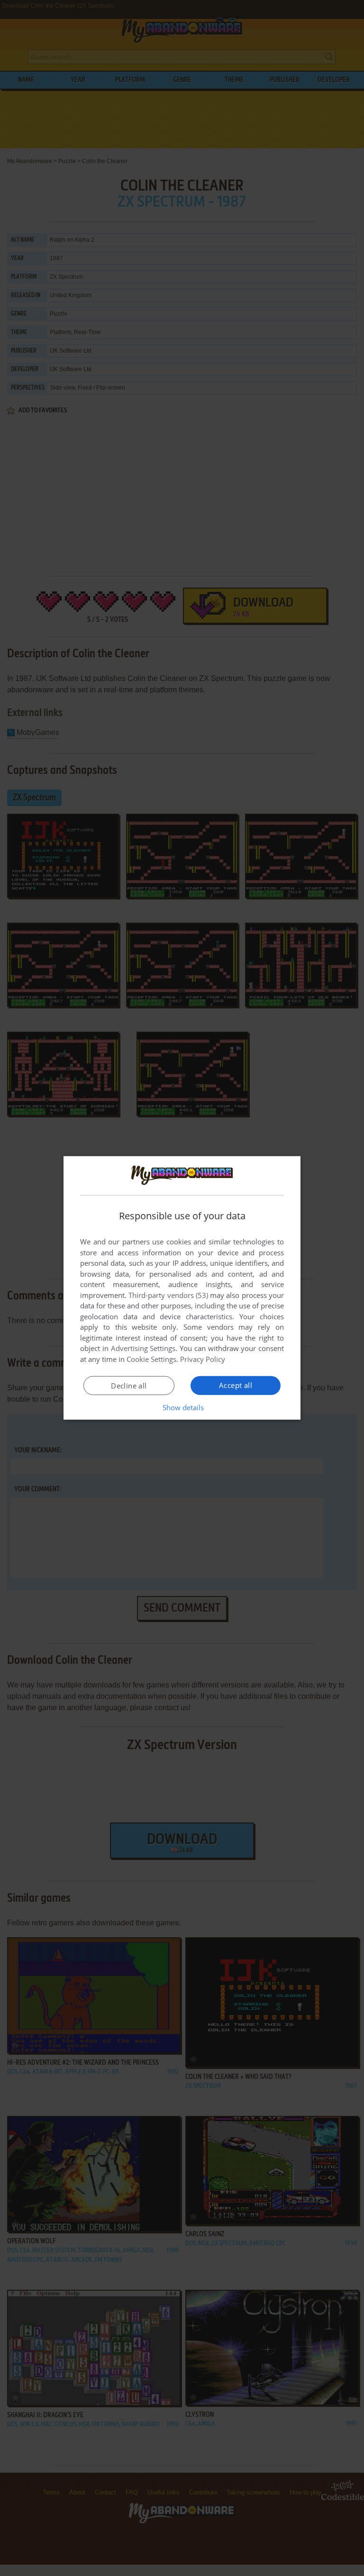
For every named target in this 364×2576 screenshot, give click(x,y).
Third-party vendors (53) (168, 1295)
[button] (182, 1407)
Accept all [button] (236, 1385)
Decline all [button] (129, 1386)
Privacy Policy (203, 1359)
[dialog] (182, 1288)
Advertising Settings (143, 1348)
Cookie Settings (151, 1359)
